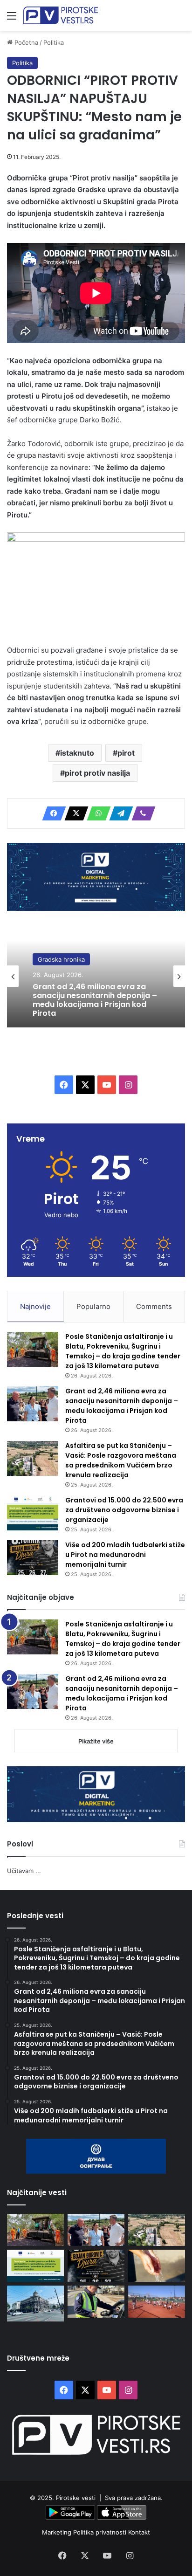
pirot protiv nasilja (97, 773)
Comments (154, 1306)
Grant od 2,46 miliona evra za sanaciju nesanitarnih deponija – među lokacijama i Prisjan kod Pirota (95, 1000)
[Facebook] (51, 813)
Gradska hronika (61, 959)
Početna (25, 42)
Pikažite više (96, 1741)
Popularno (93, 1306)
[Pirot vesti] (61, 15)
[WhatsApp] (96, 813)
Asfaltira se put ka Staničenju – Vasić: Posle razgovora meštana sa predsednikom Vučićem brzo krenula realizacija (121, 1460)
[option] (96, 976)
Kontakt (139, 2532)
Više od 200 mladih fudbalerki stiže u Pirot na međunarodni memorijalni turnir (125, 1555)
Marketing (58, 2532)
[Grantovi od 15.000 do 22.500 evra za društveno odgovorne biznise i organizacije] (33, 1513)
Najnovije (35, 1306)
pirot (126, 753)
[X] (74, 813)
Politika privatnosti (101, 2532)
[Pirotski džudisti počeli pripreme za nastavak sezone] (157, 2302)
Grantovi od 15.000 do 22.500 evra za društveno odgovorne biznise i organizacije (124, 1510)
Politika (54, 42)
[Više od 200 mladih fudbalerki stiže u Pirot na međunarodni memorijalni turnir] (33, 1558)
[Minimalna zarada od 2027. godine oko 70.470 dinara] (35, 2304)
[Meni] (12, 19)
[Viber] (141, 813)
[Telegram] (118, 813)
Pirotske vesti (76, 2498)
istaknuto (77, 753)
